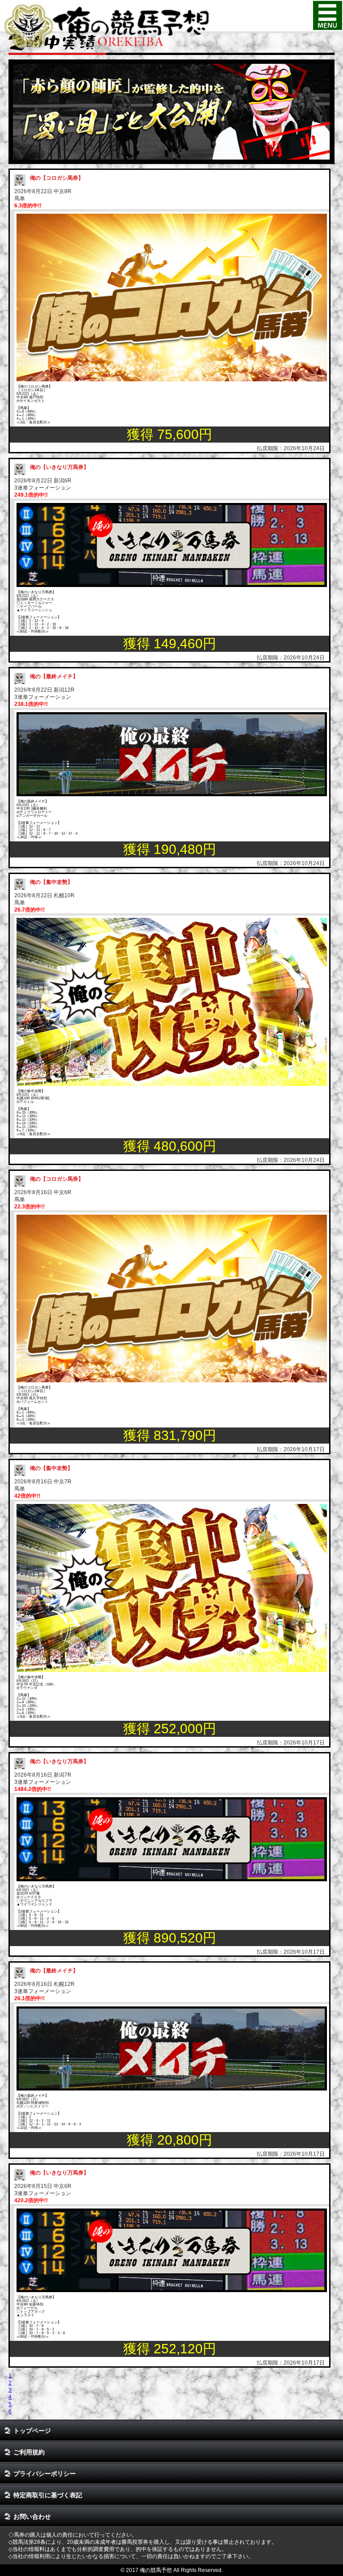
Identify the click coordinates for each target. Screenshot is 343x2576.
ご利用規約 (29, 2452)
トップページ (32, 2431)
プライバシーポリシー (45, 2474)
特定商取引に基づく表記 (48, 2495)
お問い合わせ (32, 2517)
